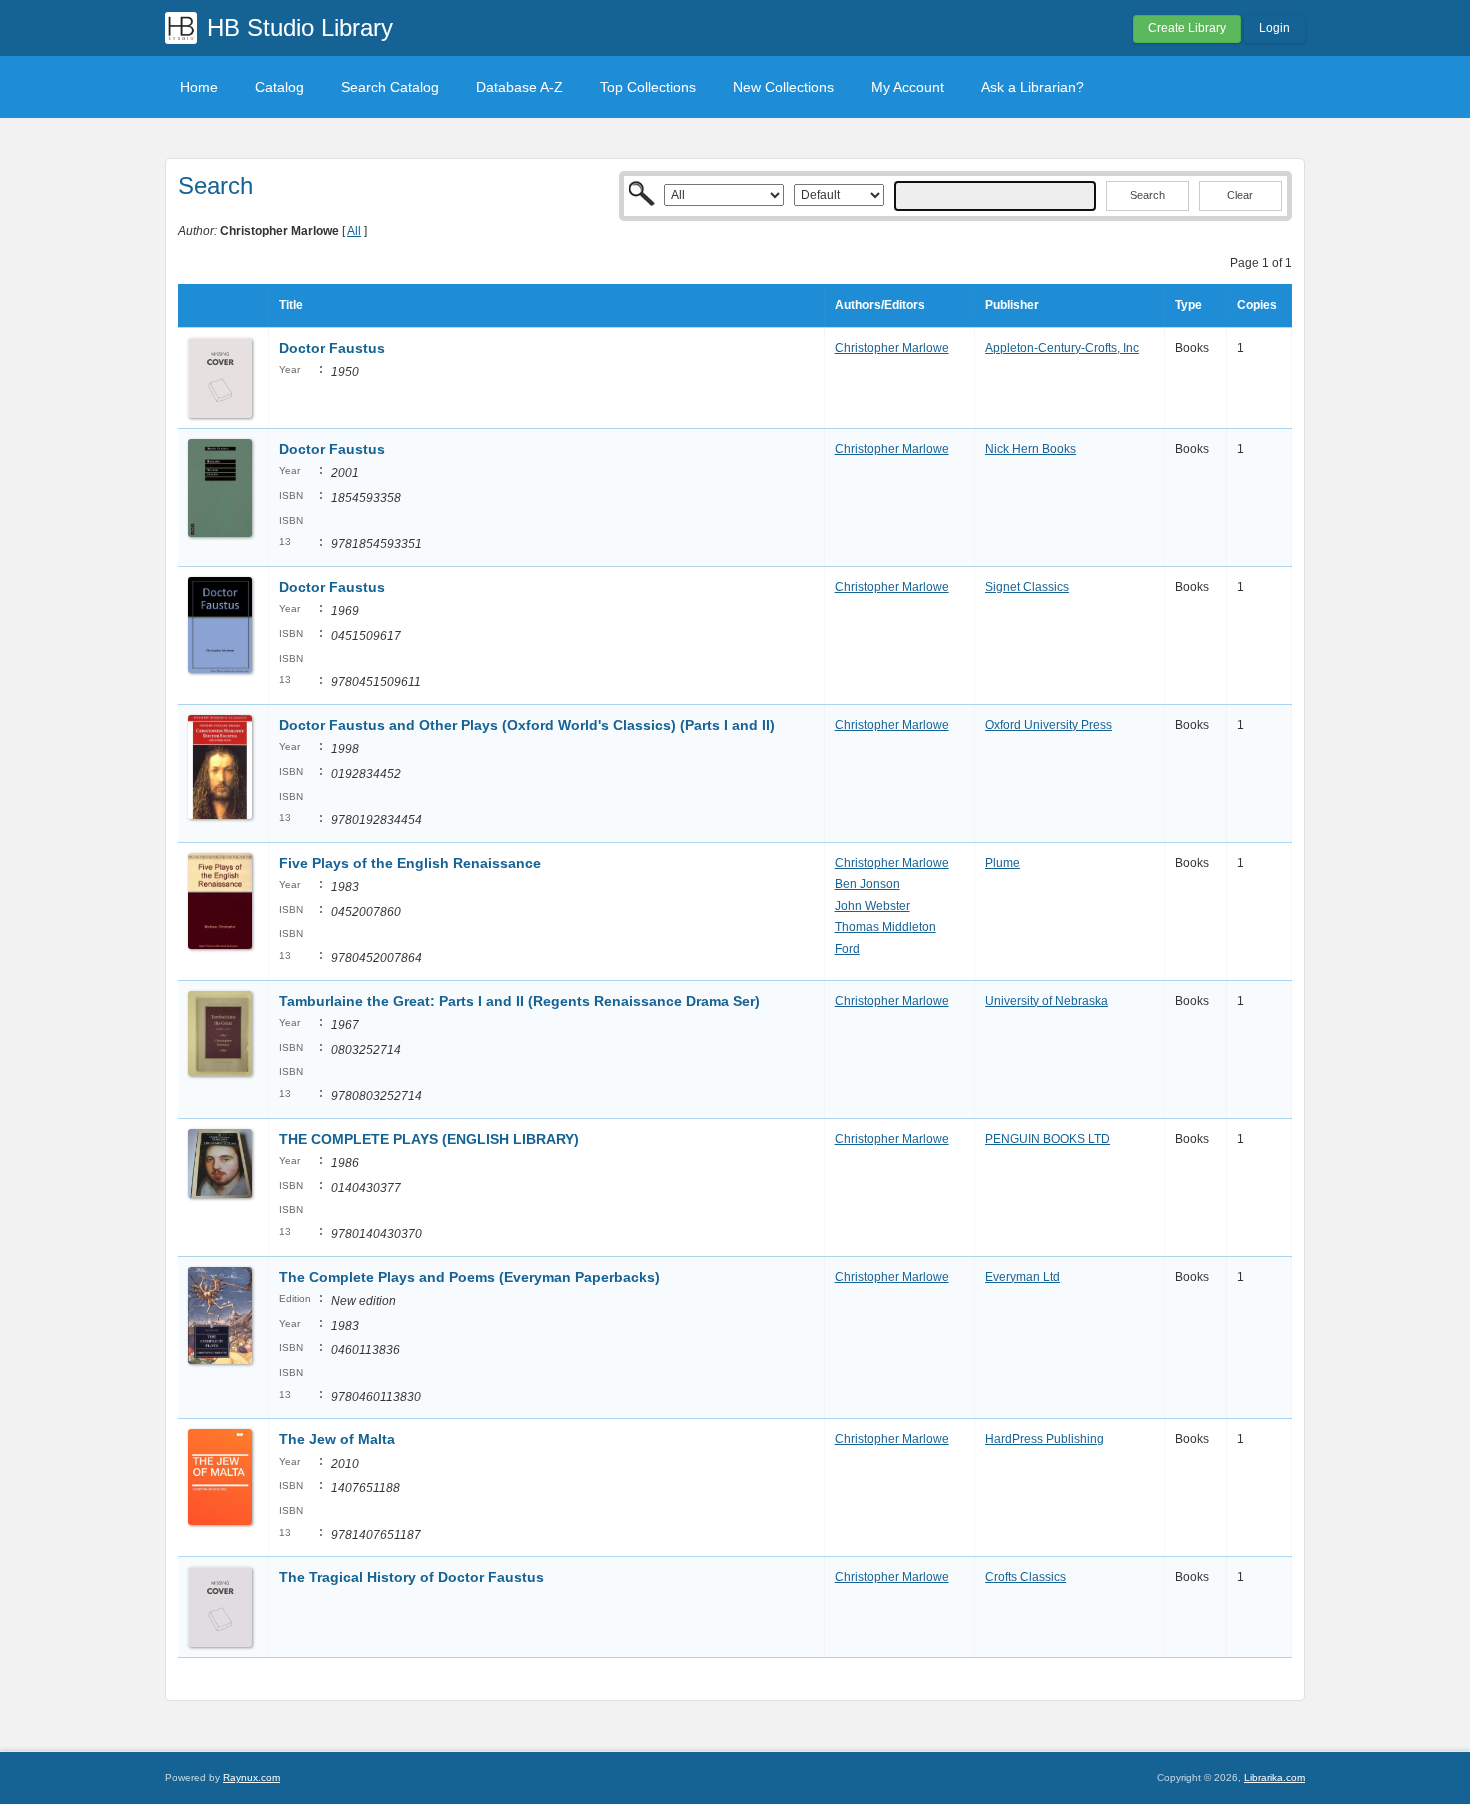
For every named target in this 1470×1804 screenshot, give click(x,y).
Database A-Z (519, 87)
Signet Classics (1027, 587)
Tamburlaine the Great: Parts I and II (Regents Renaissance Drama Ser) (519, 1001)
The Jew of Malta (337, 1439)
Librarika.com (1274, 1777)
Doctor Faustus (332, 348)
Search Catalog (390, 87)
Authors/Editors (880, 305)
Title (291, 305)
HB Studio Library (300, 27)
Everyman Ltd (1022, 1277)
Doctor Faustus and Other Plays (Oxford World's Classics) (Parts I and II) (527, 725)
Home (199, 87)
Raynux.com (251, 1777)
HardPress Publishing (1044, 1439)
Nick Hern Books (1030, 449)
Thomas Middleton (885, 927)
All (354, 231)
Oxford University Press (1048, 725)
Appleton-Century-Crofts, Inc (1062, 348)
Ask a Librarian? (1032, 87)
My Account (907, 87)
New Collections (783, 87)
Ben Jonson (867, 884)
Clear (1240, 195)
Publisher (1012, 305)
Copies (1257, 305)
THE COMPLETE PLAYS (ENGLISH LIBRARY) (429, 1139)
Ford (847, 949)
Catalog (279, 87)
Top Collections (648, 87)
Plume (1002, 863)
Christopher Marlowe (892, 348)
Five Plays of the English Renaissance (410, 863)
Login (1274, 28)
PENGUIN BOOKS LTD (1047, 1139)
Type (1188, 305)
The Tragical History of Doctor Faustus (411, 1577)
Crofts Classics (1025, 1577)
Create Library (1187, 28)
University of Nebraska (1046, 1001)
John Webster (872, 906)
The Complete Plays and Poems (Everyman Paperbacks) (469, 1277)
